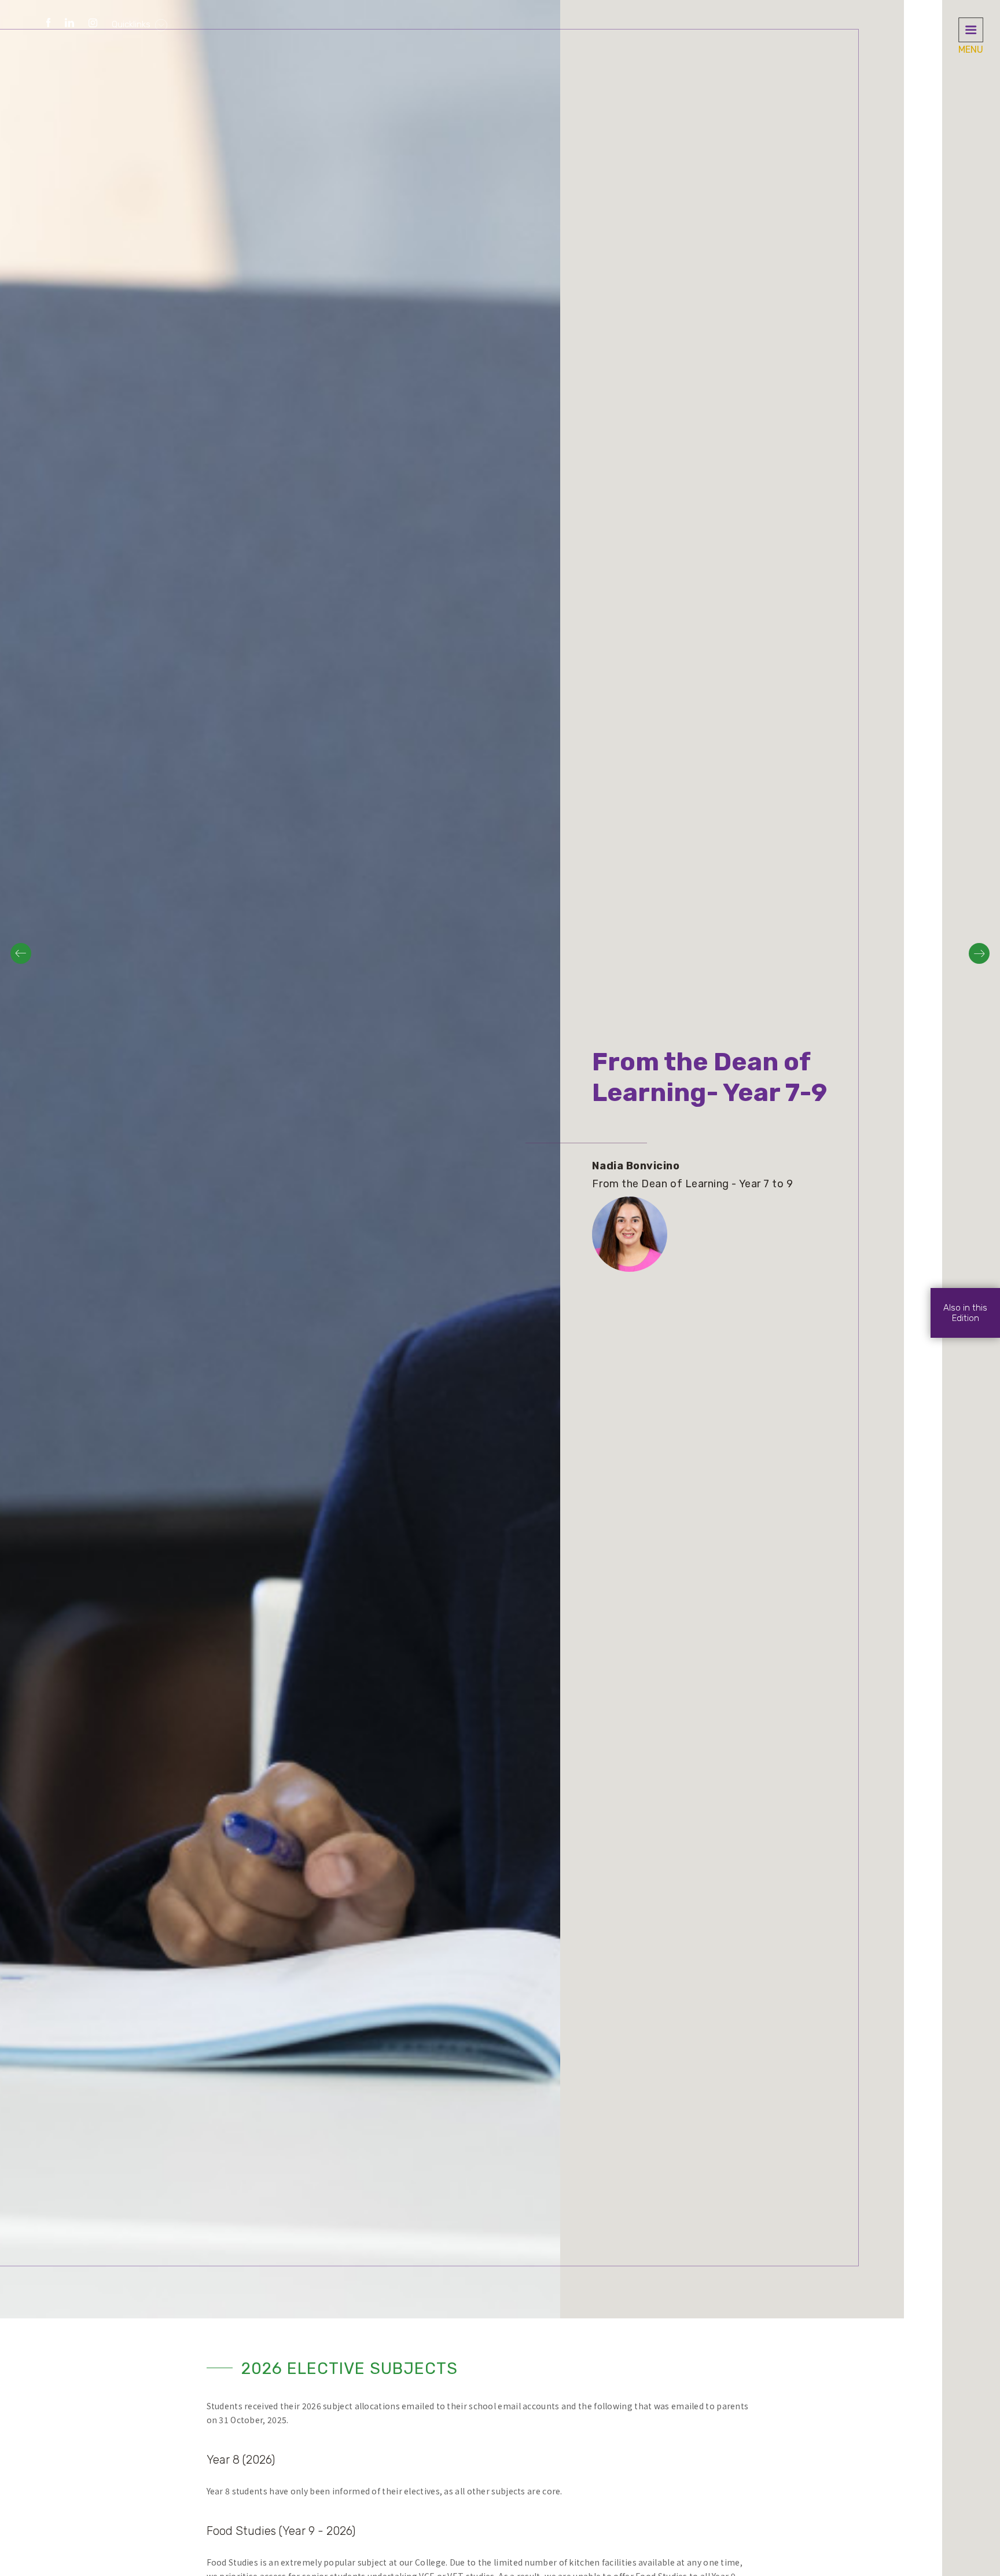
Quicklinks (132, 24)
